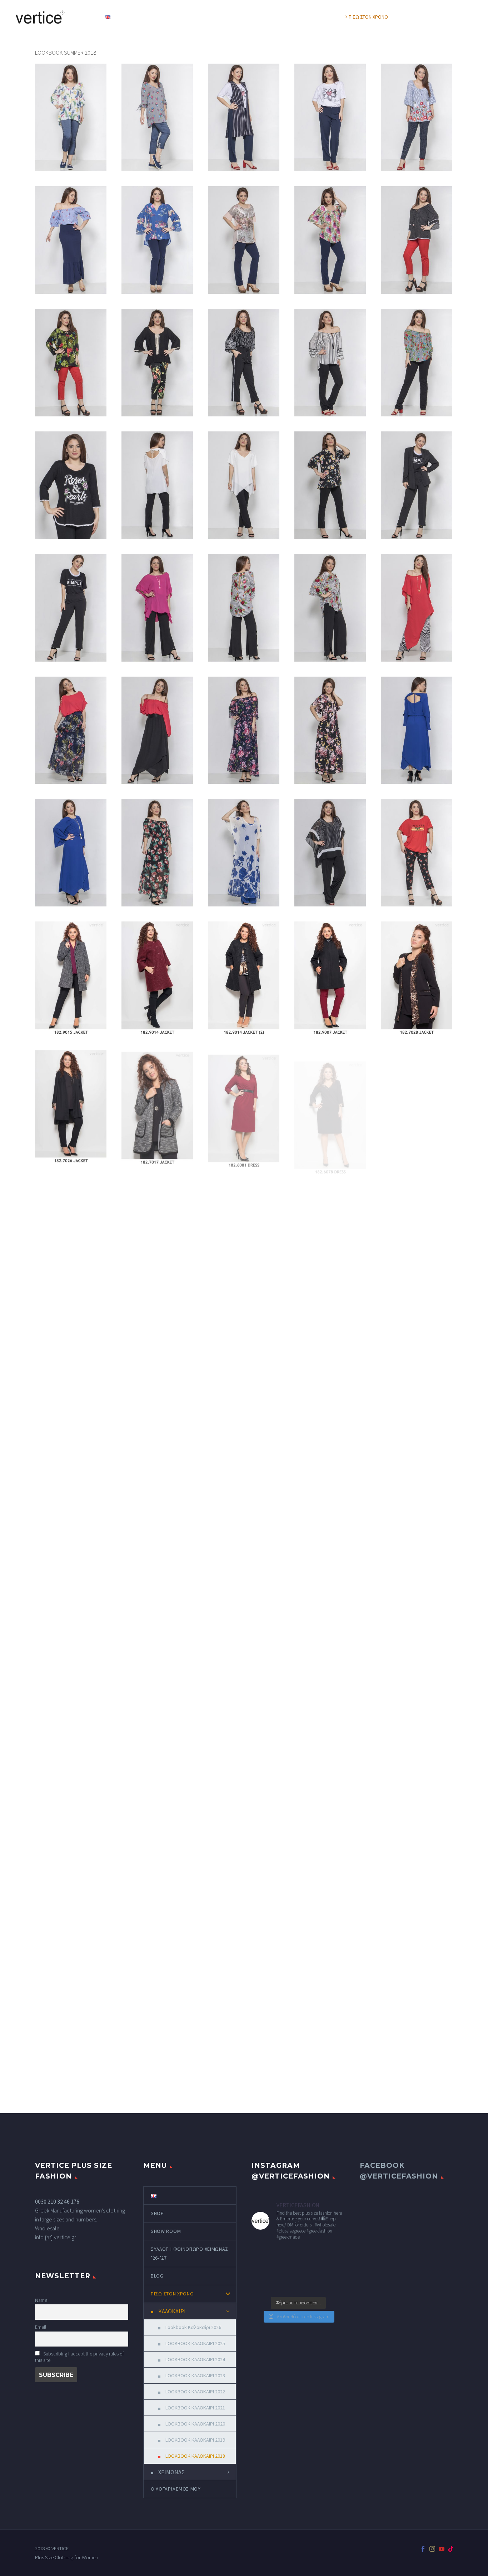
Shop (136, 17)
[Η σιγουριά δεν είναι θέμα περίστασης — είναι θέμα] (310, 2285)
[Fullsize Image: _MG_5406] (330, 240)
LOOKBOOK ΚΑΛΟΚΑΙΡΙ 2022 (195, 2392)
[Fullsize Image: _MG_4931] (71, 853)
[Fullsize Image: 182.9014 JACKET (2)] (244, 978)
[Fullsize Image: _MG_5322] (417, 853)
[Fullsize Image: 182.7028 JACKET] (417, 978)
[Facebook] (423, 2549)
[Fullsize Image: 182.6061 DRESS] (330, 1234)
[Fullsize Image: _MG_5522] (330, 117)
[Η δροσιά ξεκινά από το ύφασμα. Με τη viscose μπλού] (286, 2285)
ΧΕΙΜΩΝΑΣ (171, 2472)
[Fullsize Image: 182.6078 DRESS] (330, 1106)
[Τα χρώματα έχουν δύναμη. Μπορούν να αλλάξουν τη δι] (286, 2270)
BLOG (323, 17)
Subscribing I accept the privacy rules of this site (79, 2357)
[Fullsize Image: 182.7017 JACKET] (157, 1106)
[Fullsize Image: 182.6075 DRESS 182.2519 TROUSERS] (417, 1106)
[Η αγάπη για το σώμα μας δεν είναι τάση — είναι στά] (334, 2255)
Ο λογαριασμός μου (431, 17)
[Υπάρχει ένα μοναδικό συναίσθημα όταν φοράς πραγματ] (310, 2270)
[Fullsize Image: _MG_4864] (330, 853)
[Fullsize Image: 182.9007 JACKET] (330, 978)
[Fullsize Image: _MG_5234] (330, 363)
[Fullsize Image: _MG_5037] (71, 730)
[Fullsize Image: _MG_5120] (71, 608)
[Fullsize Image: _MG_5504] (71, 240)
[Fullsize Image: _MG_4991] (244, 730)
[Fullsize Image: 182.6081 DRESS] (244, 1106)
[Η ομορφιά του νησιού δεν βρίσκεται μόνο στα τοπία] (334, 2270)
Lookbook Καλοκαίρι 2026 (193, 2327)
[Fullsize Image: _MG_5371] (71, 363)
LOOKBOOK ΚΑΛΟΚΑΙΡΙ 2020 (195, 2424)
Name (41, 2300)
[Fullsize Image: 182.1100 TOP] (157, 1632)
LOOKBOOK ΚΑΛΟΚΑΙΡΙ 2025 (195, 2343)
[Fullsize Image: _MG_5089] (244, 608)
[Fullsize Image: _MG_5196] (157, 485)
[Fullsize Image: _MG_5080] (330, 608)
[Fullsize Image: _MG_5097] (157, 608)
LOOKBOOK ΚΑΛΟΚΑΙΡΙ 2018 (195, 2456)
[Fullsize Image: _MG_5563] (71, 117)
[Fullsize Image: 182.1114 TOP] (157, 1490)
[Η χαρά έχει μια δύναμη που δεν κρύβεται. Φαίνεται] (286, 2255)
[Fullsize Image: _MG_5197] (71, 485)
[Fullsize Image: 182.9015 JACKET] (71, 978)
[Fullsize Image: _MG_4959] (330, 730)
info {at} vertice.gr (56, 2237)
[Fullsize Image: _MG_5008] (157, 730)
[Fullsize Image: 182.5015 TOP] (417, 1362)
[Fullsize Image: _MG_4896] (244, 853)
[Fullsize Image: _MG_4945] (417, 730)
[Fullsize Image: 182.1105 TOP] (417, 1493)
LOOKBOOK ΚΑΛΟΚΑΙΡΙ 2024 (195, 2359)
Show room (176, 17)
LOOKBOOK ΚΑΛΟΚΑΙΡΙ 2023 (195, 2375)
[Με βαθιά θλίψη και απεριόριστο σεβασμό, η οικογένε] (262, 2255)
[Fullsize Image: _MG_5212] (417, 363)
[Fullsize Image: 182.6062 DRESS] (244, 1234)
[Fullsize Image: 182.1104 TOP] (71, 1625)
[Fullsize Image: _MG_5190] (244, 485)
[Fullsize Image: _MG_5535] (244, 117)
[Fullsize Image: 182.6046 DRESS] (244, 1362)
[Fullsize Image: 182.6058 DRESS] (417, 1234)
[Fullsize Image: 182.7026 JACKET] (71, 1106)
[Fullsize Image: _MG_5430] (244, 240)
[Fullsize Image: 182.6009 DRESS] (330, 1362)
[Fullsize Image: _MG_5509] (417, 117)
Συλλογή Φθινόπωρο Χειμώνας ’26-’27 (254, 17)
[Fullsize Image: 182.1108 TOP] (244, 1490)
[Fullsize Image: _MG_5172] (330, 485)
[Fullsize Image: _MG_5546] (157, 117)
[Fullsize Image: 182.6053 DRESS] (71, 1362)
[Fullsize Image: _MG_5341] (157, 363)
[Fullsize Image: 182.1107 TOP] (330, 1491)
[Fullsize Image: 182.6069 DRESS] (71, 1234)
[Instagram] (432, 2549)
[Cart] (471, 17)
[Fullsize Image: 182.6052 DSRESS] (157, 1362)
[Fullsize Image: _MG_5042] (417, 608)
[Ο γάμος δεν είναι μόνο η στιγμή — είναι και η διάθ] (310, 2255)
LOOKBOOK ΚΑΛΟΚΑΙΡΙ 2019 (195, 2440)
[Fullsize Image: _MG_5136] (417, 485)
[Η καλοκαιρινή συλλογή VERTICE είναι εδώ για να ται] (262, 2270)
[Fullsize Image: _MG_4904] (157, 853)
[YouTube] (442, 2549)
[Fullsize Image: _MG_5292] (244, 363)
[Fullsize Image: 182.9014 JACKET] (157, 978)
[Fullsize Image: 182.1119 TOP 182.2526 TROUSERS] (71, 1490)
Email (41, 2327)
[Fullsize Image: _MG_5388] (417, 240)
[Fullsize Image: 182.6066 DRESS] (157, 1234)
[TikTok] (451, 2549)
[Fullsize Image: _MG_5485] (157, 240)
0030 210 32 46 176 (57, 2201)
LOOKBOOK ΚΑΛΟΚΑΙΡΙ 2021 (195, 2408)
